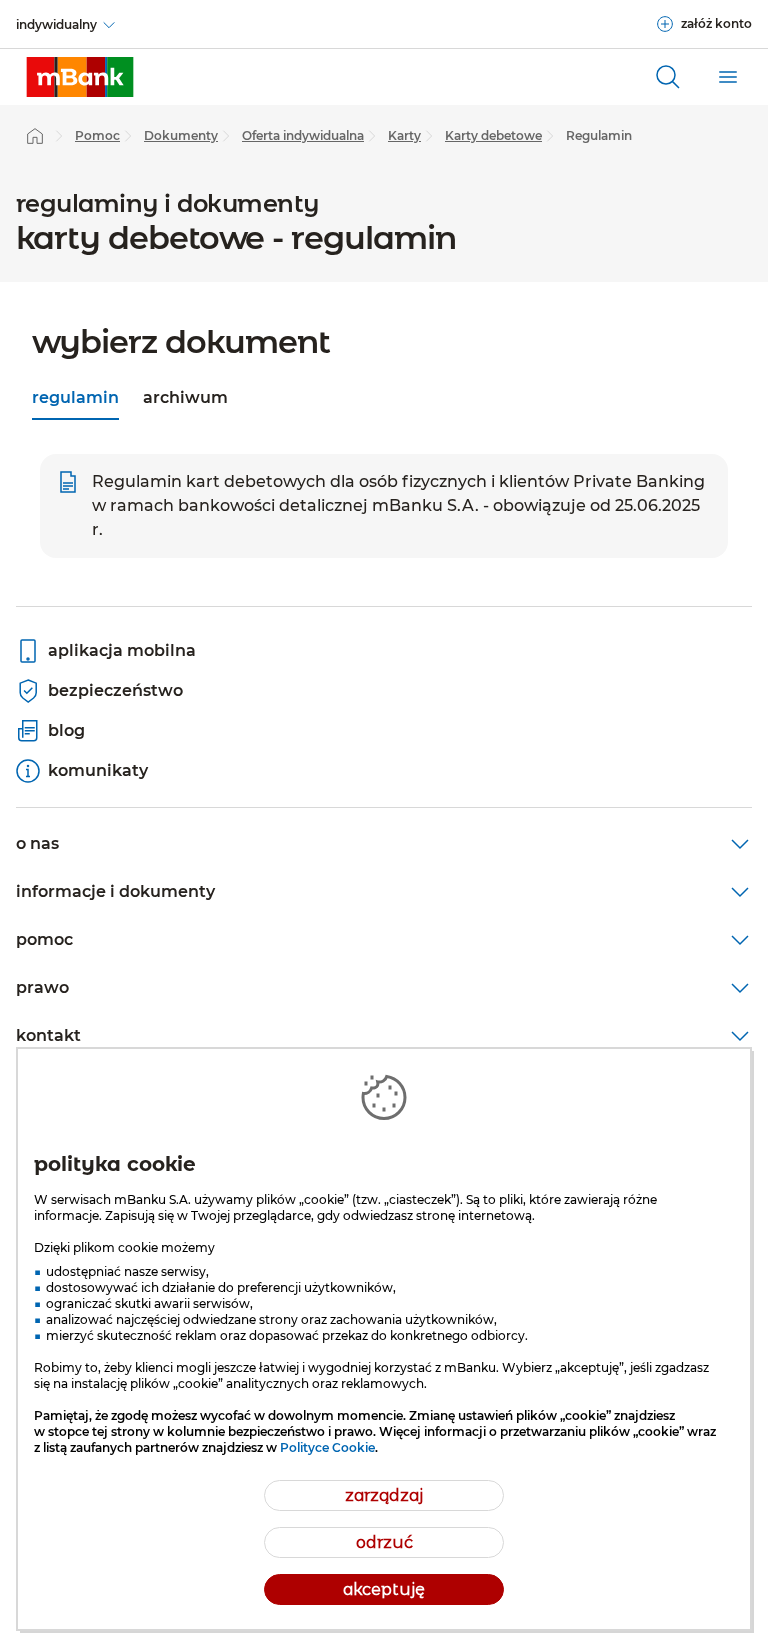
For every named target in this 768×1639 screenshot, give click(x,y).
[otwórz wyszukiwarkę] (668, 77)
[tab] (75, 400)
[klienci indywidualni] (80, 77)
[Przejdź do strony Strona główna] (35, 136)
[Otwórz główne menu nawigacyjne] (728, 77)
